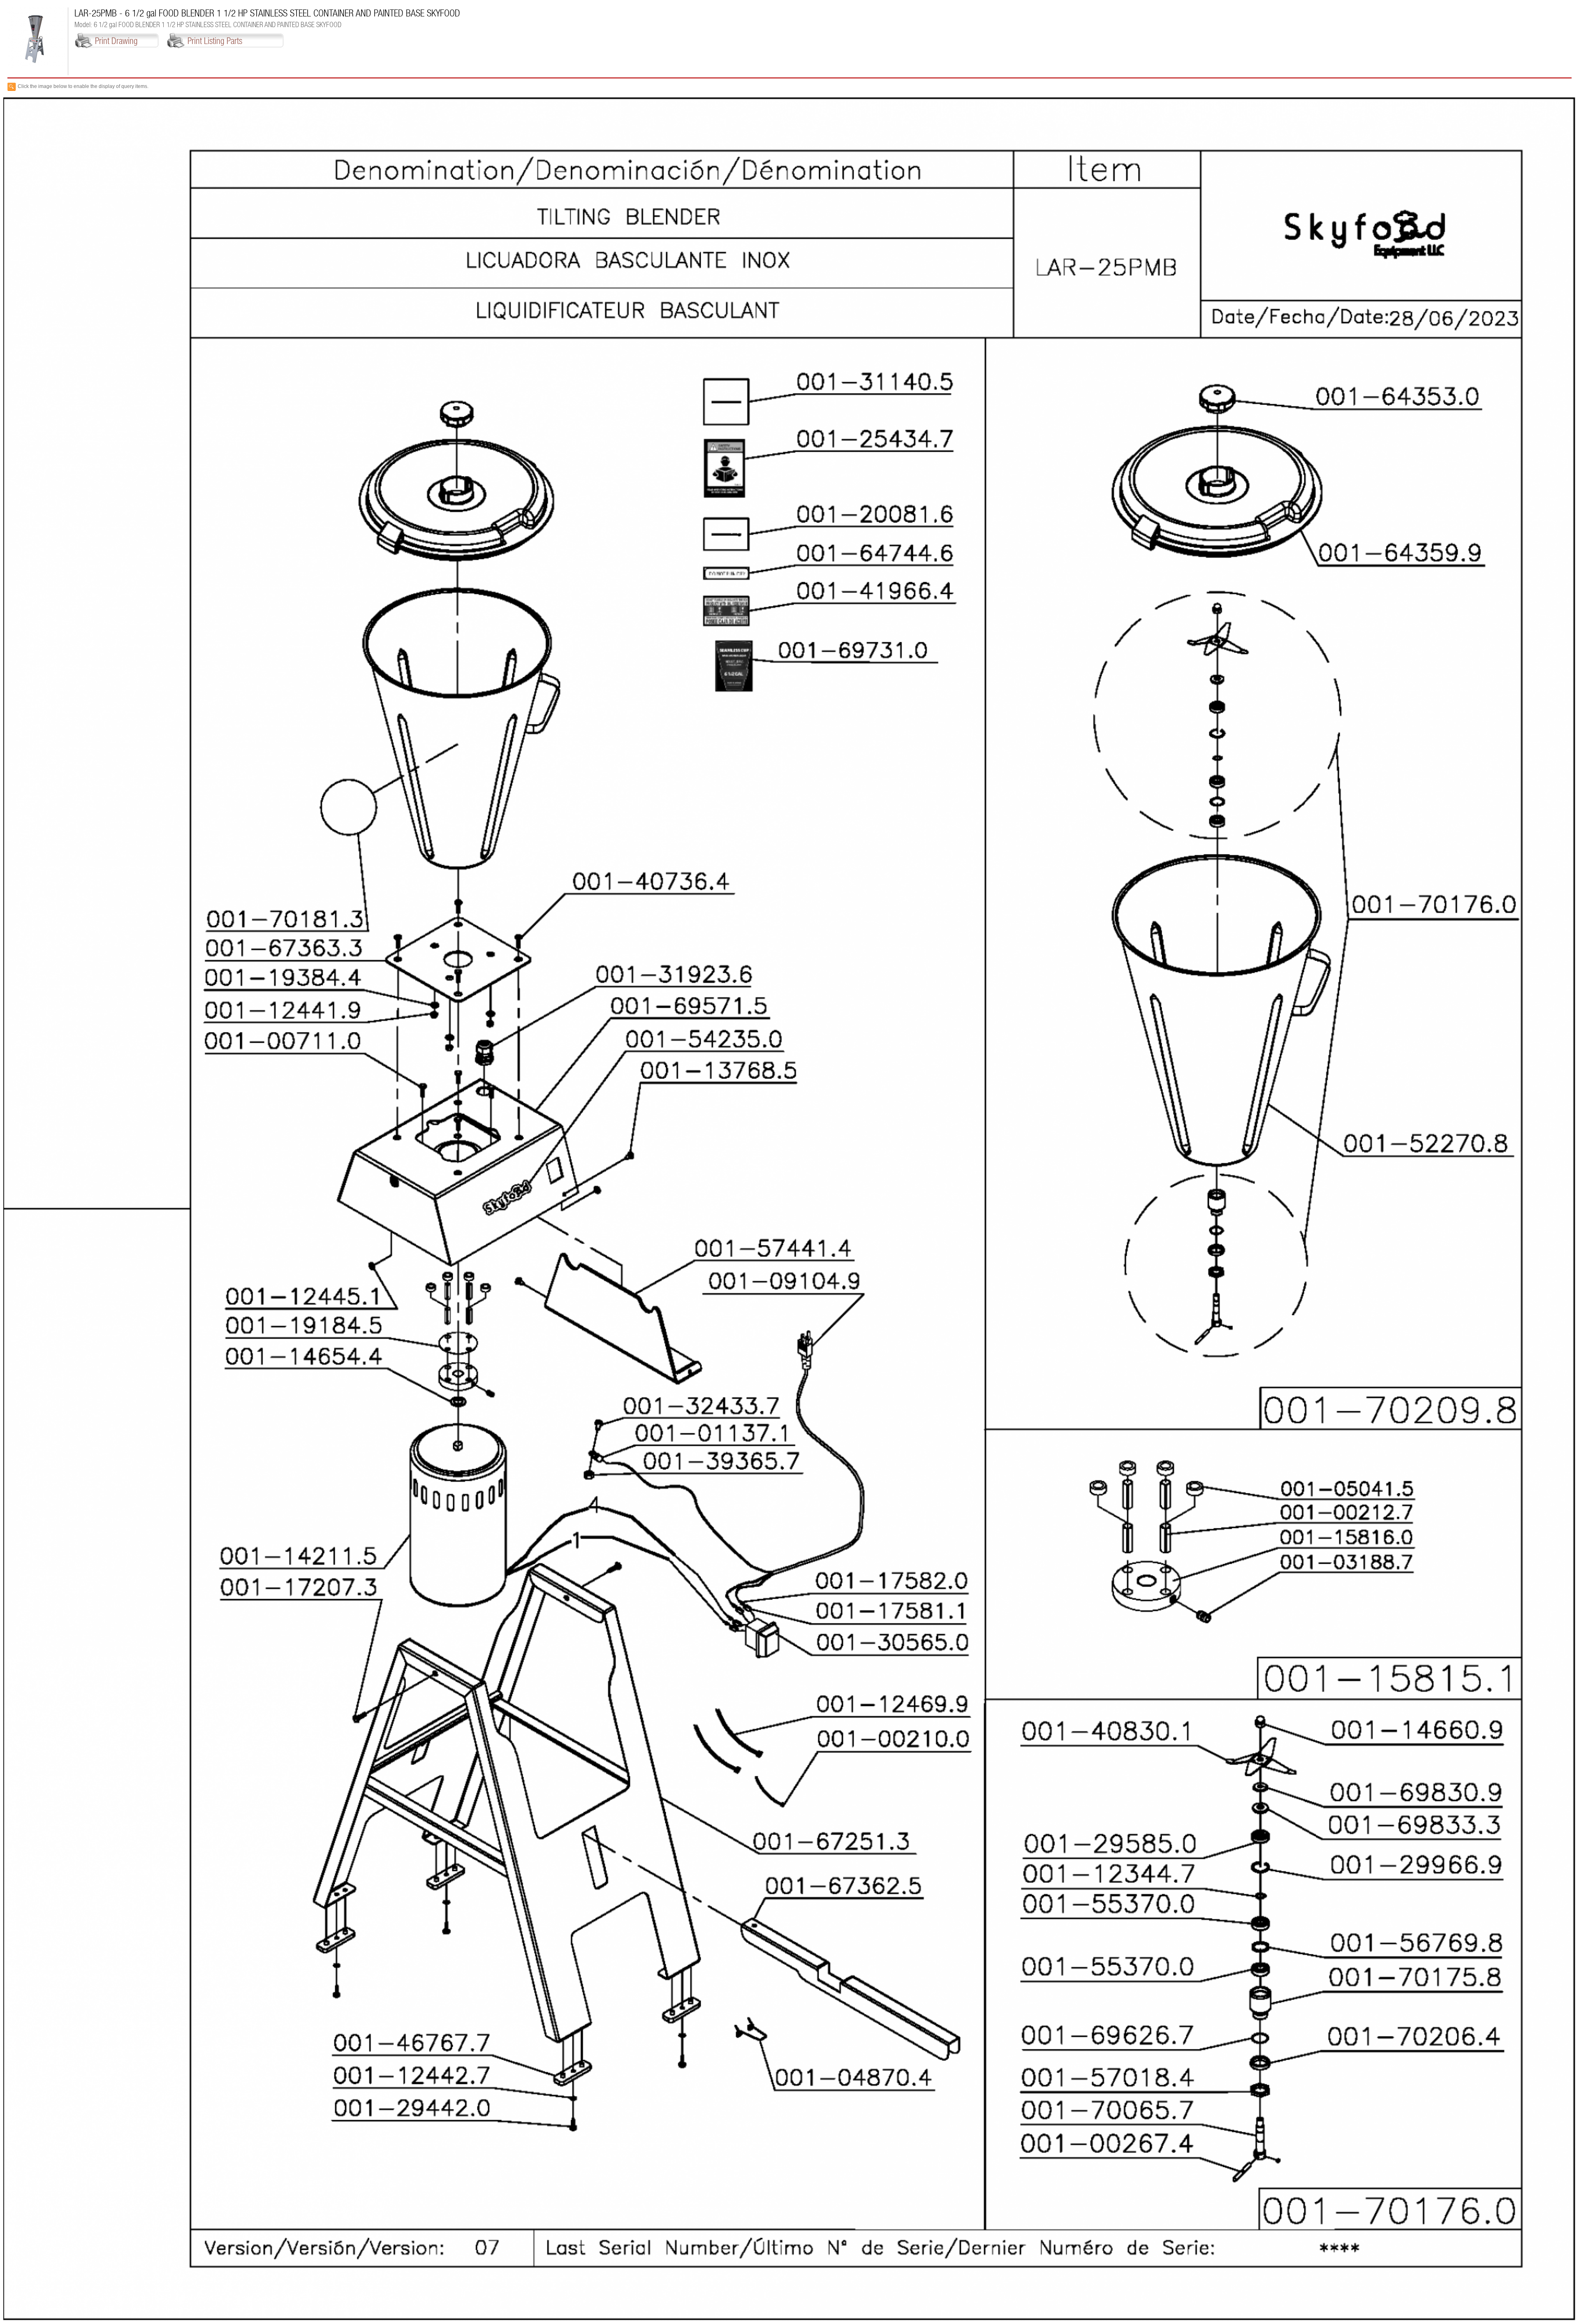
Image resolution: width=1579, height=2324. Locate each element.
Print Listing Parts (215, 41)
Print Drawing (116, 41)
